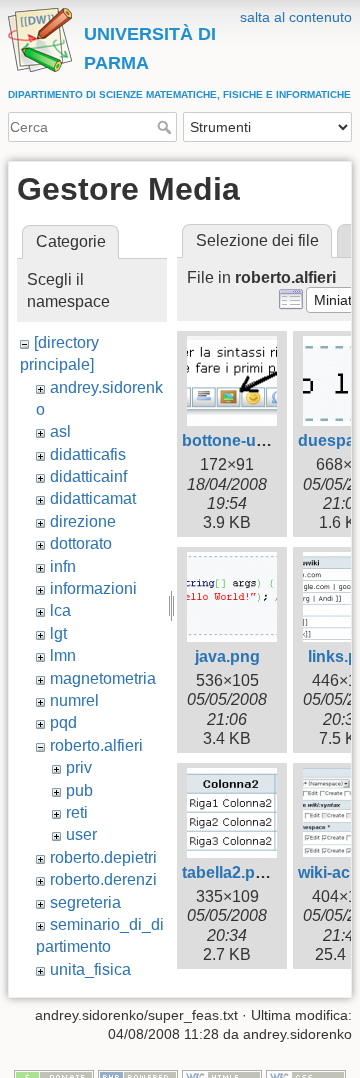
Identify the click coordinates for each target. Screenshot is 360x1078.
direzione (83, 521)
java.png (227, 656)
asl (60, 431)
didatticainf (88, 476)
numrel (74, 700)
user (81, 834)
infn (63, 566)
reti (77, 812)
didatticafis (88, 454)
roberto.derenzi (103, 879)
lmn (63, 655)
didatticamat (93, 498)
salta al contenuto (296, 17)
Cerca (166, 127)
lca (60, 610)
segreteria (85, 902)
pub (79, 790)
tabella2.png (228, 872)
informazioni (93, 588)
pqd (63, 722)
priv (79, 767)
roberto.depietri (103, 857)
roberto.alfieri (96, 745)
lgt (58, 633)
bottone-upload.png (257, 440)
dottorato (81, 543)
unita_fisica (90, 969)
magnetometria (103, 678)
